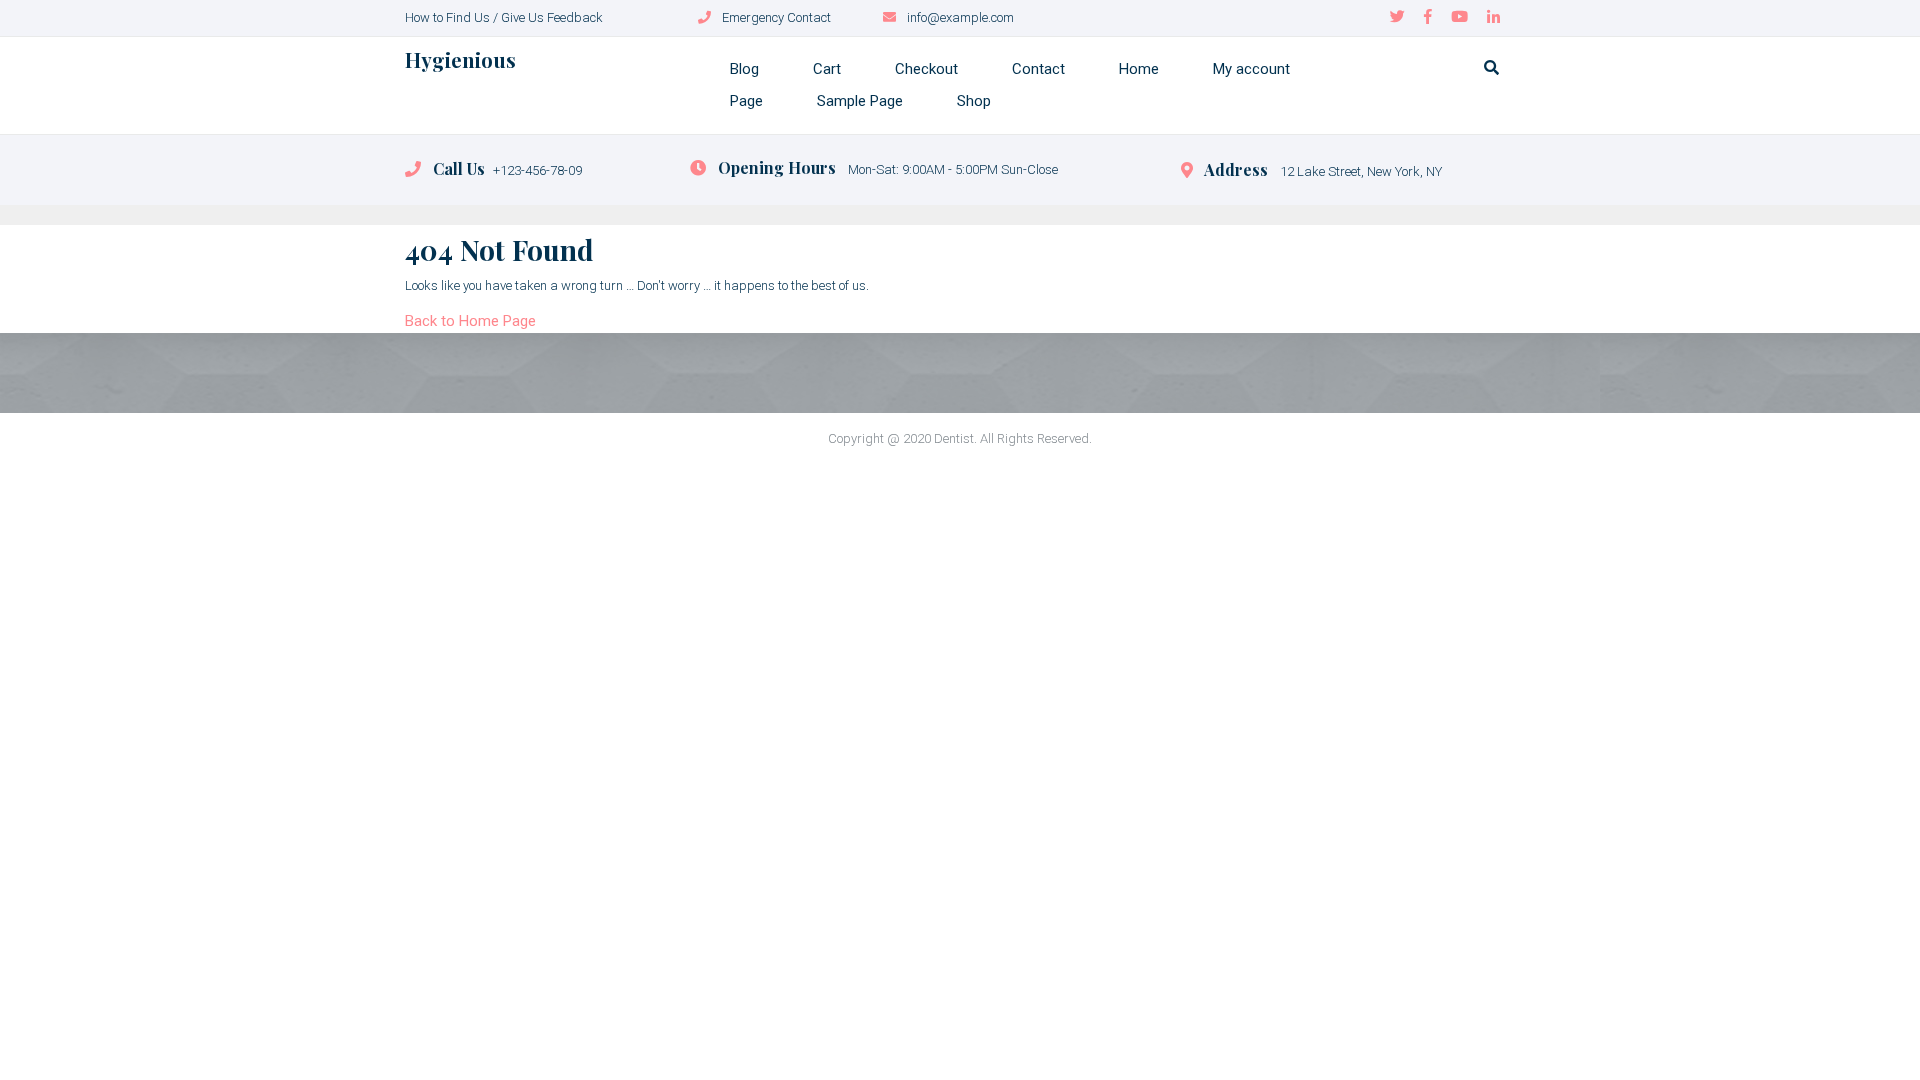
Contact (1038, 69)
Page (746, 101)
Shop (974, 101)
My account (1251, 69)
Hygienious (460, 59)
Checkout (926, 69)
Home (1139, 69)
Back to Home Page (470, 321)
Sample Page (860, 101)
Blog (744, 69)
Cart (827, 69)
